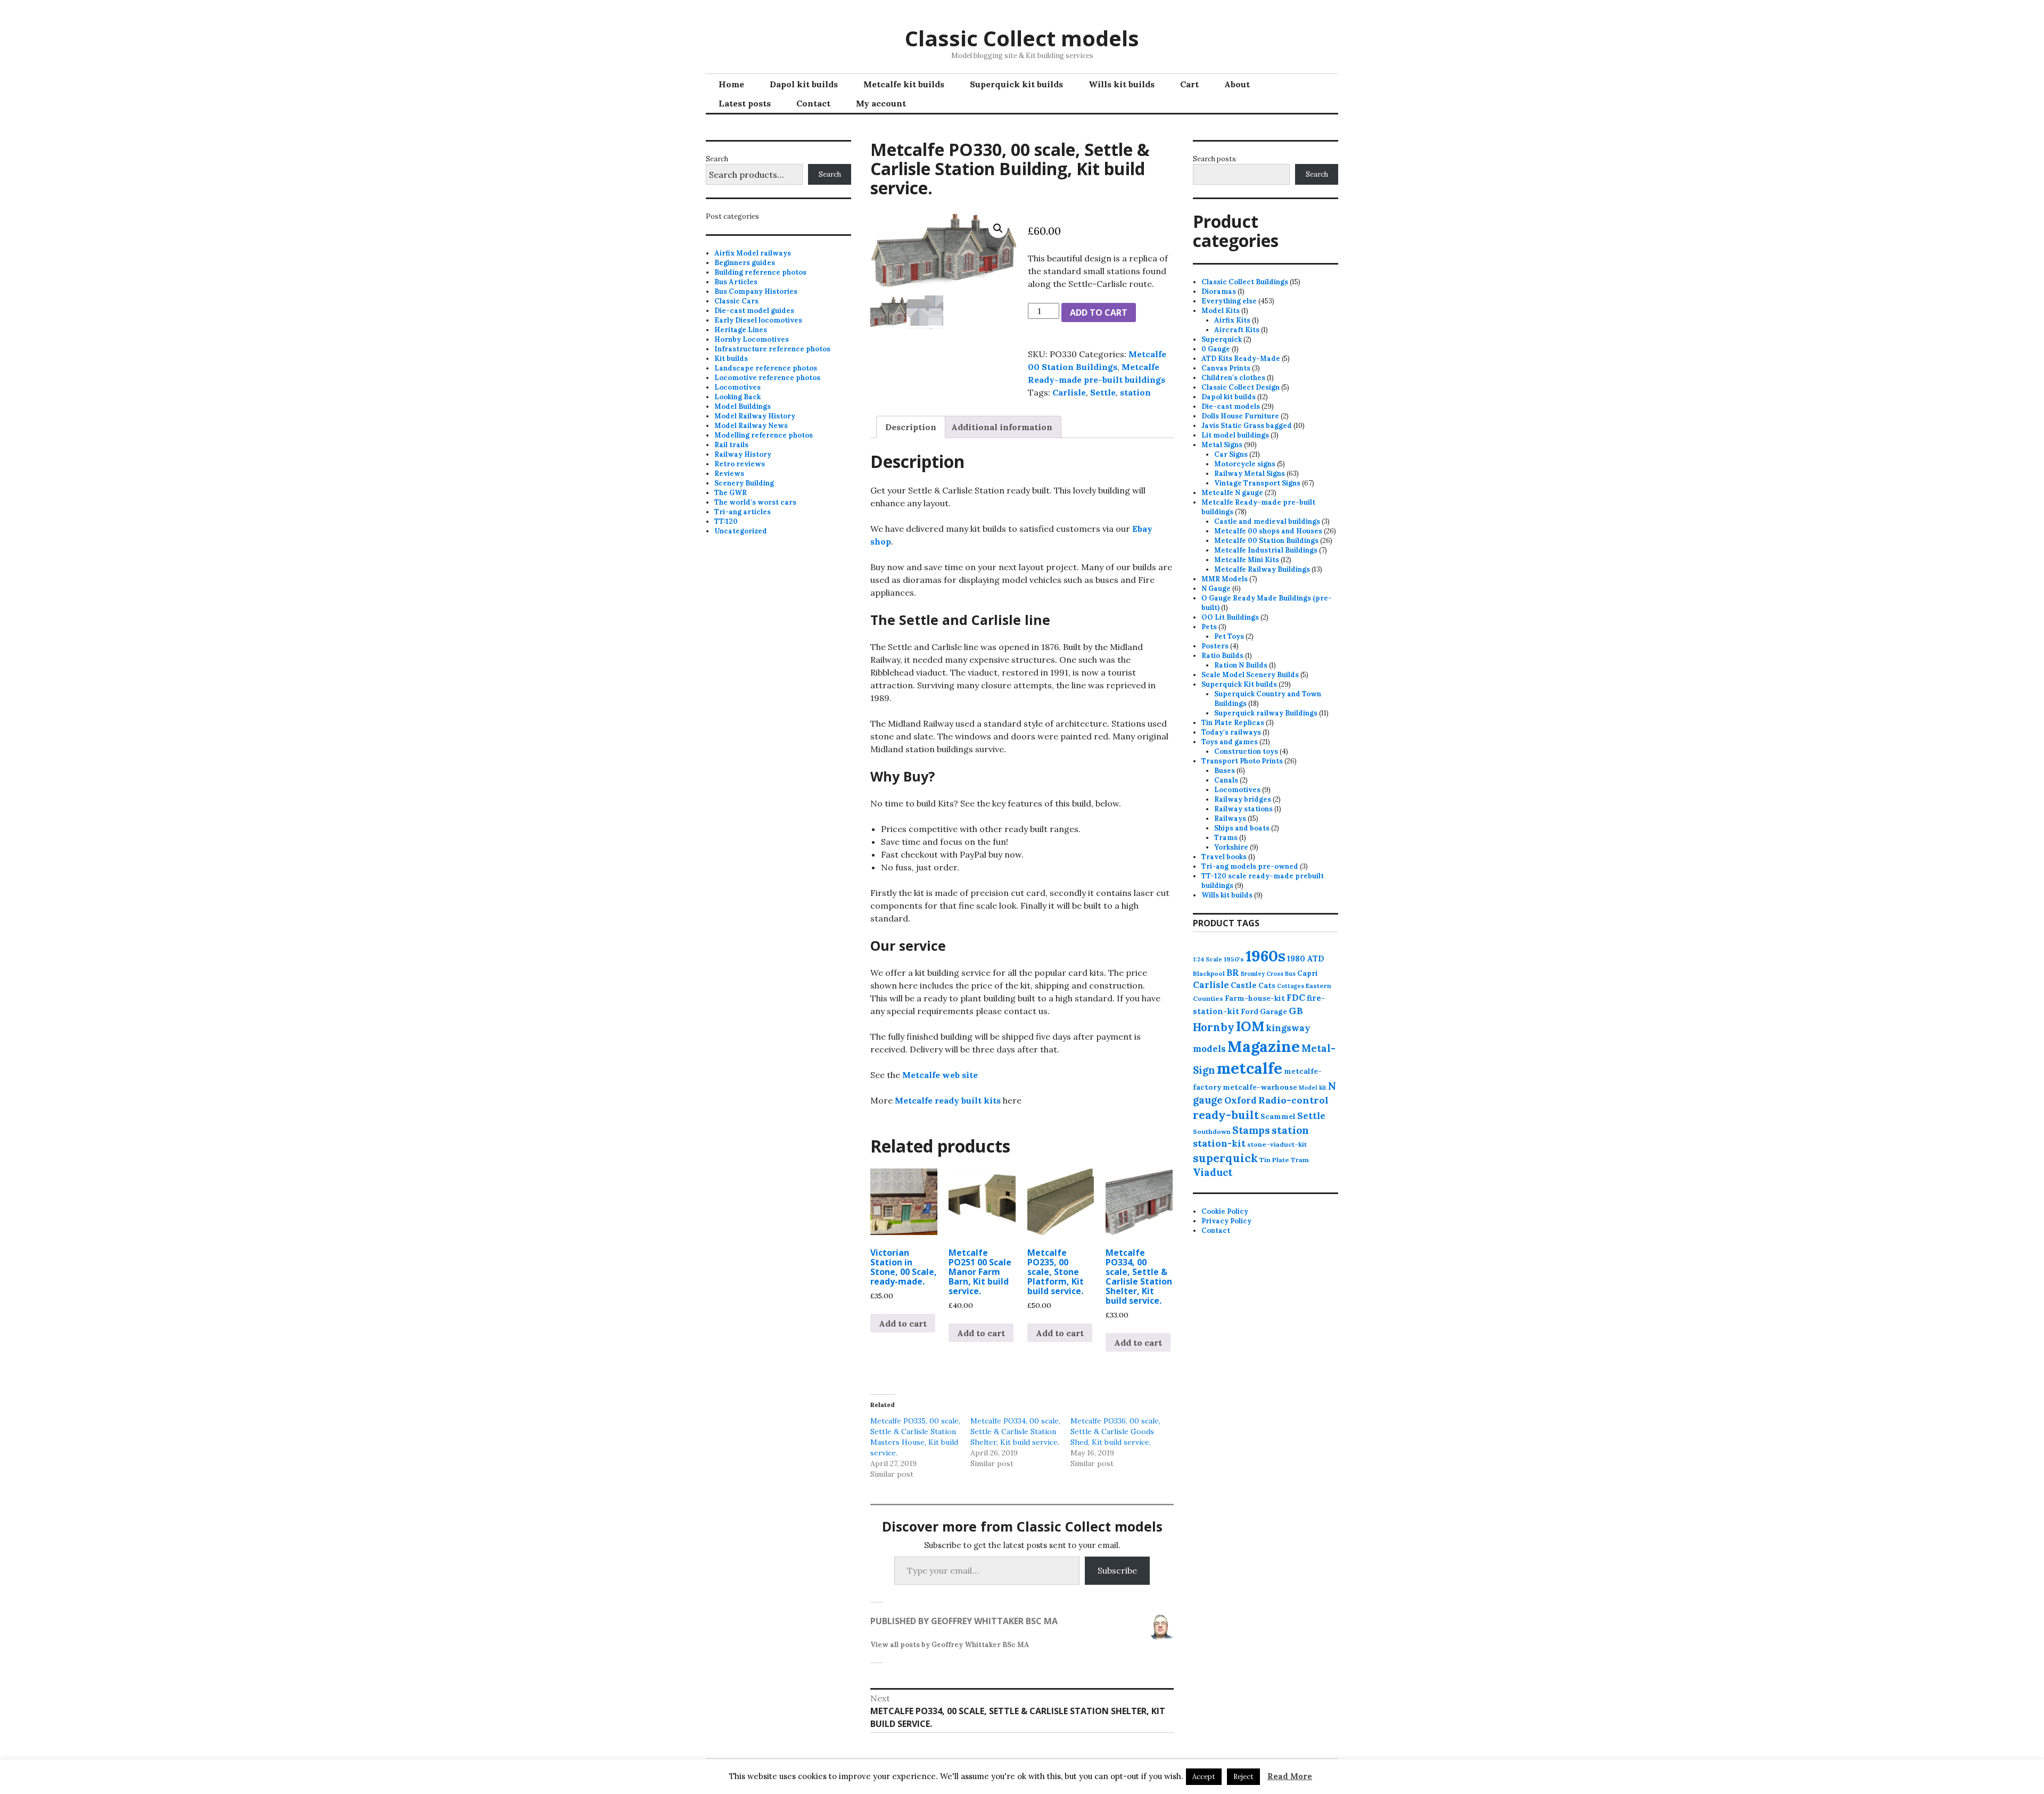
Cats (1267, 985)
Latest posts (745, 103)
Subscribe (1117, 1570)
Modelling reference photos (764, 435)
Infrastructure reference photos (772, 349)
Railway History (743, 454)
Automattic (1116, 1776)
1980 (1296, 958)
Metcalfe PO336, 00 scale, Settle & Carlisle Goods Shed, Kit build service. (1115, 1431)
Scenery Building (744, 483)
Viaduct (1213, 1172)
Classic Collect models (1022, 38)
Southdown (1212, 1131)
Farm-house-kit (1255, 998)
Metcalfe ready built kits (948, 1100)
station (1135, 392)
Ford (1250, 1011)
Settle (1103, 392)
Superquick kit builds (1016, 84)
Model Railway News (751, 426)
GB (1296, 1011)
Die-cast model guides (754, 311)
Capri (1308, 973)
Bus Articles (736, 282)
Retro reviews (740, 464)
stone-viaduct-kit (1277, 1144)
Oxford (1241, 1100)
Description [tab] (911, 427)
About (1237, 84)
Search (717, 159)
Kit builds (731, 359)
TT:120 (726, 521)
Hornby (1214, 1027)
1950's (1234, 959)
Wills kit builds (1122, 84)
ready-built (1226, 1115)
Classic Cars (736, 301)
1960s (1266, 956)
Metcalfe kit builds (904, 84)
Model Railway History (755, 416)
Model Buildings (743, 406)
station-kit (1219, 1143)
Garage (1274, 1011)
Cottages (1291, 986)
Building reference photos (760, 272)
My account (881, 103)
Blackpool (1209, 973)
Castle (1244, 985)
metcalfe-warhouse (1260, 1087)
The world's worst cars (755, 502)
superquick (1225, 1158)
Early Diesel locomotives (758, 320)
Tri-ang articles (743, 512)
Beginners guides (745, 263)
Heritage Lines (741, 330)
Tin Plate (1274, 1160)
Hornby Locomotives (752, 339)
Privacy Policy (1226, 1221)
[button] (998, 228)
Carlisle (1069, 392)
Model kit (1313, 1088)
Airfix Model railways (753, 253)
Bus (1290, 974)
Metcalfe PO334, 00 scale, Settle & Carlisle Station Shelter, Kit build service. (1015, 1431)
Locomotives (737, 387)
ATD (1316, 958)
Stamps (1251, 1130)
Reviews (729, 474)
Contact (813, 103)
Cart (1189, 84)
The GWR (731, 493)
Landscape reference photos (766, 368)
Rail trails (731, 445)
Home (731, 84)
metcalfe (1250, 1068)
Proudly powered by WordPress (962, 1776)
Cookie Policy (1225, 1211)
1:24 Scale (1208, 959)
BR (1233, 973)
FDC (1296, 998)
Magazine (1264, 1046)
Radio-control (1293, 1100)
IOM (1250, 1026)
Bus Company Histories (756, 291)
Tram (1300, 1160)
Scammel (1278, 1116)
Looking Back (737, 397)
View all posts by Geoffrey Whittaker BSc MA (950, 1645)
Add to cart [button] (903, 1323)
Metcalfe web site (940, 1075)
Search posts (1214, 159)
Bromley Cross (1262, 974)
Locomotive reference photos (767, 378)
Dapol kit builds (804, 84)
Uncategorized (741, 531)
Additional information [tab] (1002, 427)
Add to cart (1099, 312)
